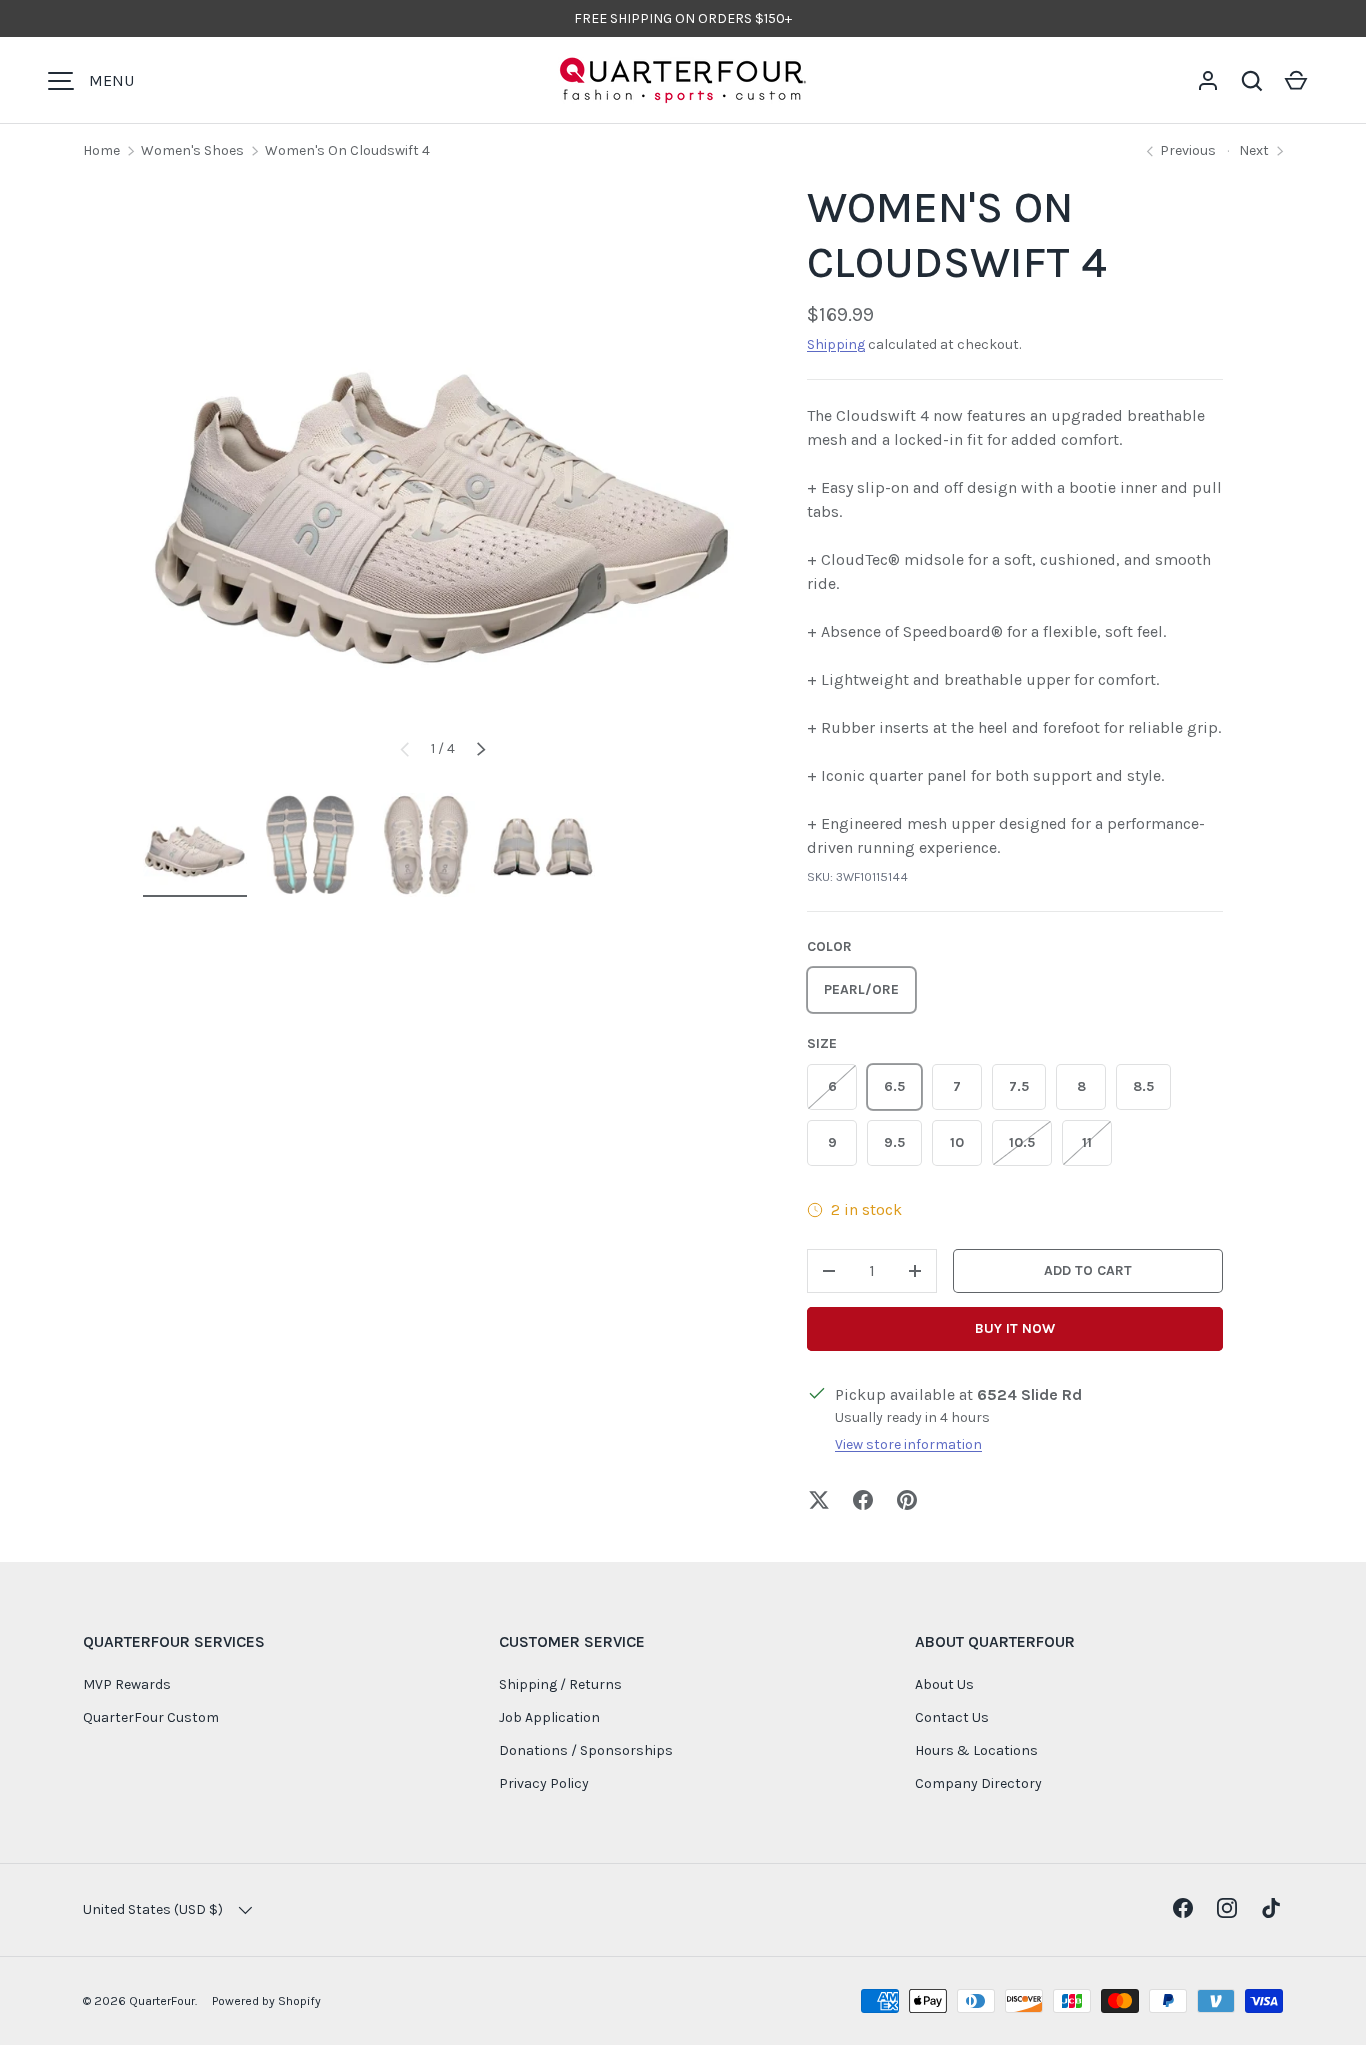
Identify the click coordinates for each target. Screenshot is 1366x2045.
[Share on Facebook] (863, 1500)
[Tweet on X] (819, 1500)
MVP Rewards (127, 1684)
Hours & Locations (976, 1750)
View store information (908, 1444)
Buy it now (1015, 1328)
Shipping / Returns (560, 1684)
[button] (1252, 81)
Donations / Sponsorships (586, 1750)
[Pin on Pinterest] (907, 1500)
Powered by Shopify (266, 2001)
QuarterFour (162, 2001)
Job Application (549, 1717)
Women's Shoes (192, 150)
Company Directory (978, 1783)
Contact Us (952, 1717)
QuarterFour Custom (151, 1717)
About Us (944, 1684)
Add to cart (1088, 1270)
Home (101, 150)
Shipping (836, 344)
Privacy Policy (544, 1783)
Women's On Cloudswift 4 (347, 150)
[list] (443, 481)
